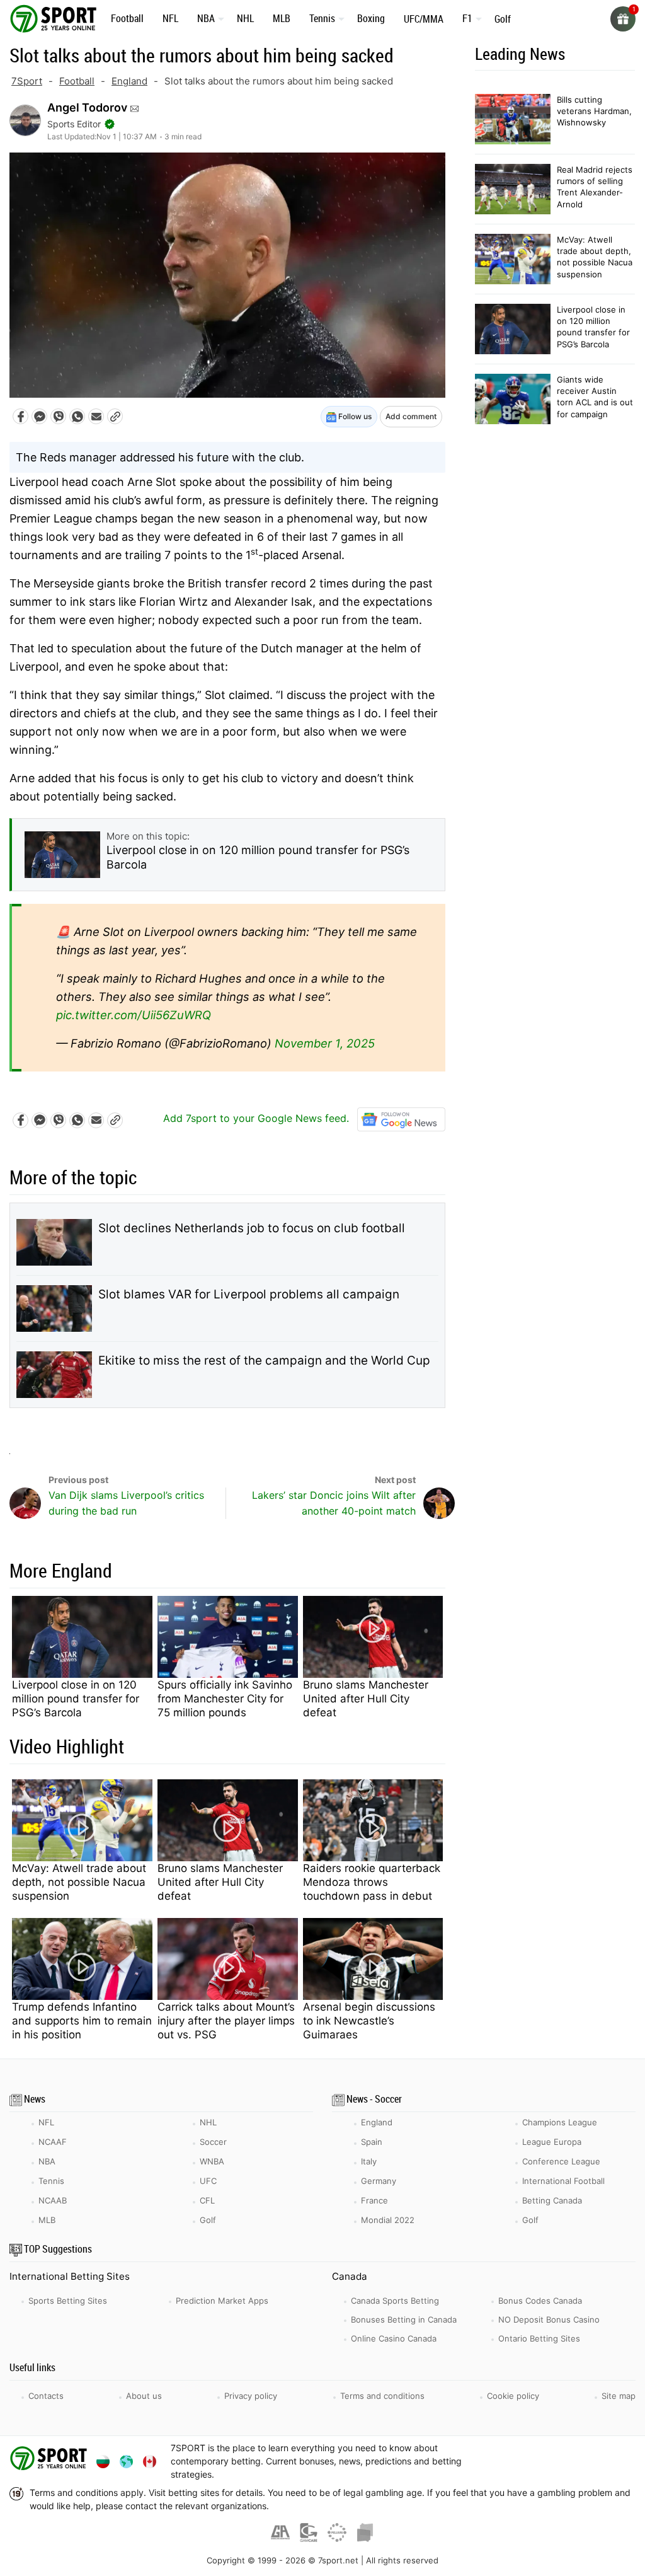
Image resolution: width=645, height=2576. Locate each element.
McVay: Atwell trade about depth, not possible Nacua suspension (79, 1882)
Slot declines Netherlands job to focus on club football (252, 1228)
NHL (245, 18)
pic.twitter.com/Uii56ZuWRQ (134, 1015)
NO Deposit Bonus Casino (549, 2319)
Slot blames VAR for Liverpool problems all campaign (249, 1294)
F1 (467, 18)
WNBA (212, 2161)
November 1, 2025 (325, 1043)
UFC (208, 2181)
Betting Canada (552, 2200)
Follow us (354, 416)
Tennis (322, 18)
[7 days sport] (50, 2461)
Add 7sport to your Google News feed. (258, 1118)
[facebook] (516, 2461)
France (374, 2200)
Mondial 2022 (388, 2220)
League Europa (552, 2142)
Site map (619, 2396)
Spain (372, 2142)
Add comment (411, 416)
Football (127, 18)
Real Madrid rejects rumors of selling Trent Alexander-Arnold (595, 187)
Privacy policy (251, 2396)
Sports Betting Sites (68, 2301)
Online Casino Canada (394, 2338)
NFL (170, 18)
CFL (207, 2200)
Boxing (371, 18)
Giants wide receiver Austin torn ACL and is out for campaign (595, 397)
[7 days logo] (55, 18)
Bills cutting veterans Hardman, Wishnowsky (594, 111)
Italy (369, 2161)
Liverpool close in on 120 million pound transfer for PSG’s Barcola (76, 1699)
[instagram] (580, 2461)
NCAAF (53, 2142)
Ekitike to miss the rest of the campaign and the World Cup (264, 1360)
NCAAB (53, 2200)
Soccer (213, 2142)
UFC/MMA (424, 19)
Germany (379, 2181)
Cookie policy (513, 2396)
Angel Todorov (87, 107)
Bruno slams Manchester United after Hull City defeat (366, 1699)
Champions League (560, 2122)
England (129, 81)
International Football (563, 2181)
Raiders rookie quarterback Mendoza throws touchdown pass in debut (372, 1882)
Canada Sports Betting (395, 2301)
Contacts (46, 2396)
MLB (282, 18)
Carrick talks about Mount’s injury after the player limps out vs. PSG (226, 2021)
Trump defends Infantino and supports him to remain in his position (82, 2021)
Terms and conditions (382, 2396)
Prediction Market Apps (222, 2301)
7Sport (27, 81)
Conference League (561, 2161)
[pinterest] (613, 2461)
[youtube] (548, 2461)
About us (144, 2396)
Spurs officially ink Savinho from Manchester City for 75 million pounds (225, 1699)
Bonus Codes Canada (540, 2301)
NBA (206, 18)
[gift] (623, 19)
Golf (503, 19)
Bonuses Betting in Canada (404, 2319)
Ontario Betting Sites (539, 2338)
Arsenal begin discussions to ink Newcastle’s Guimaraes (369, 2021)
